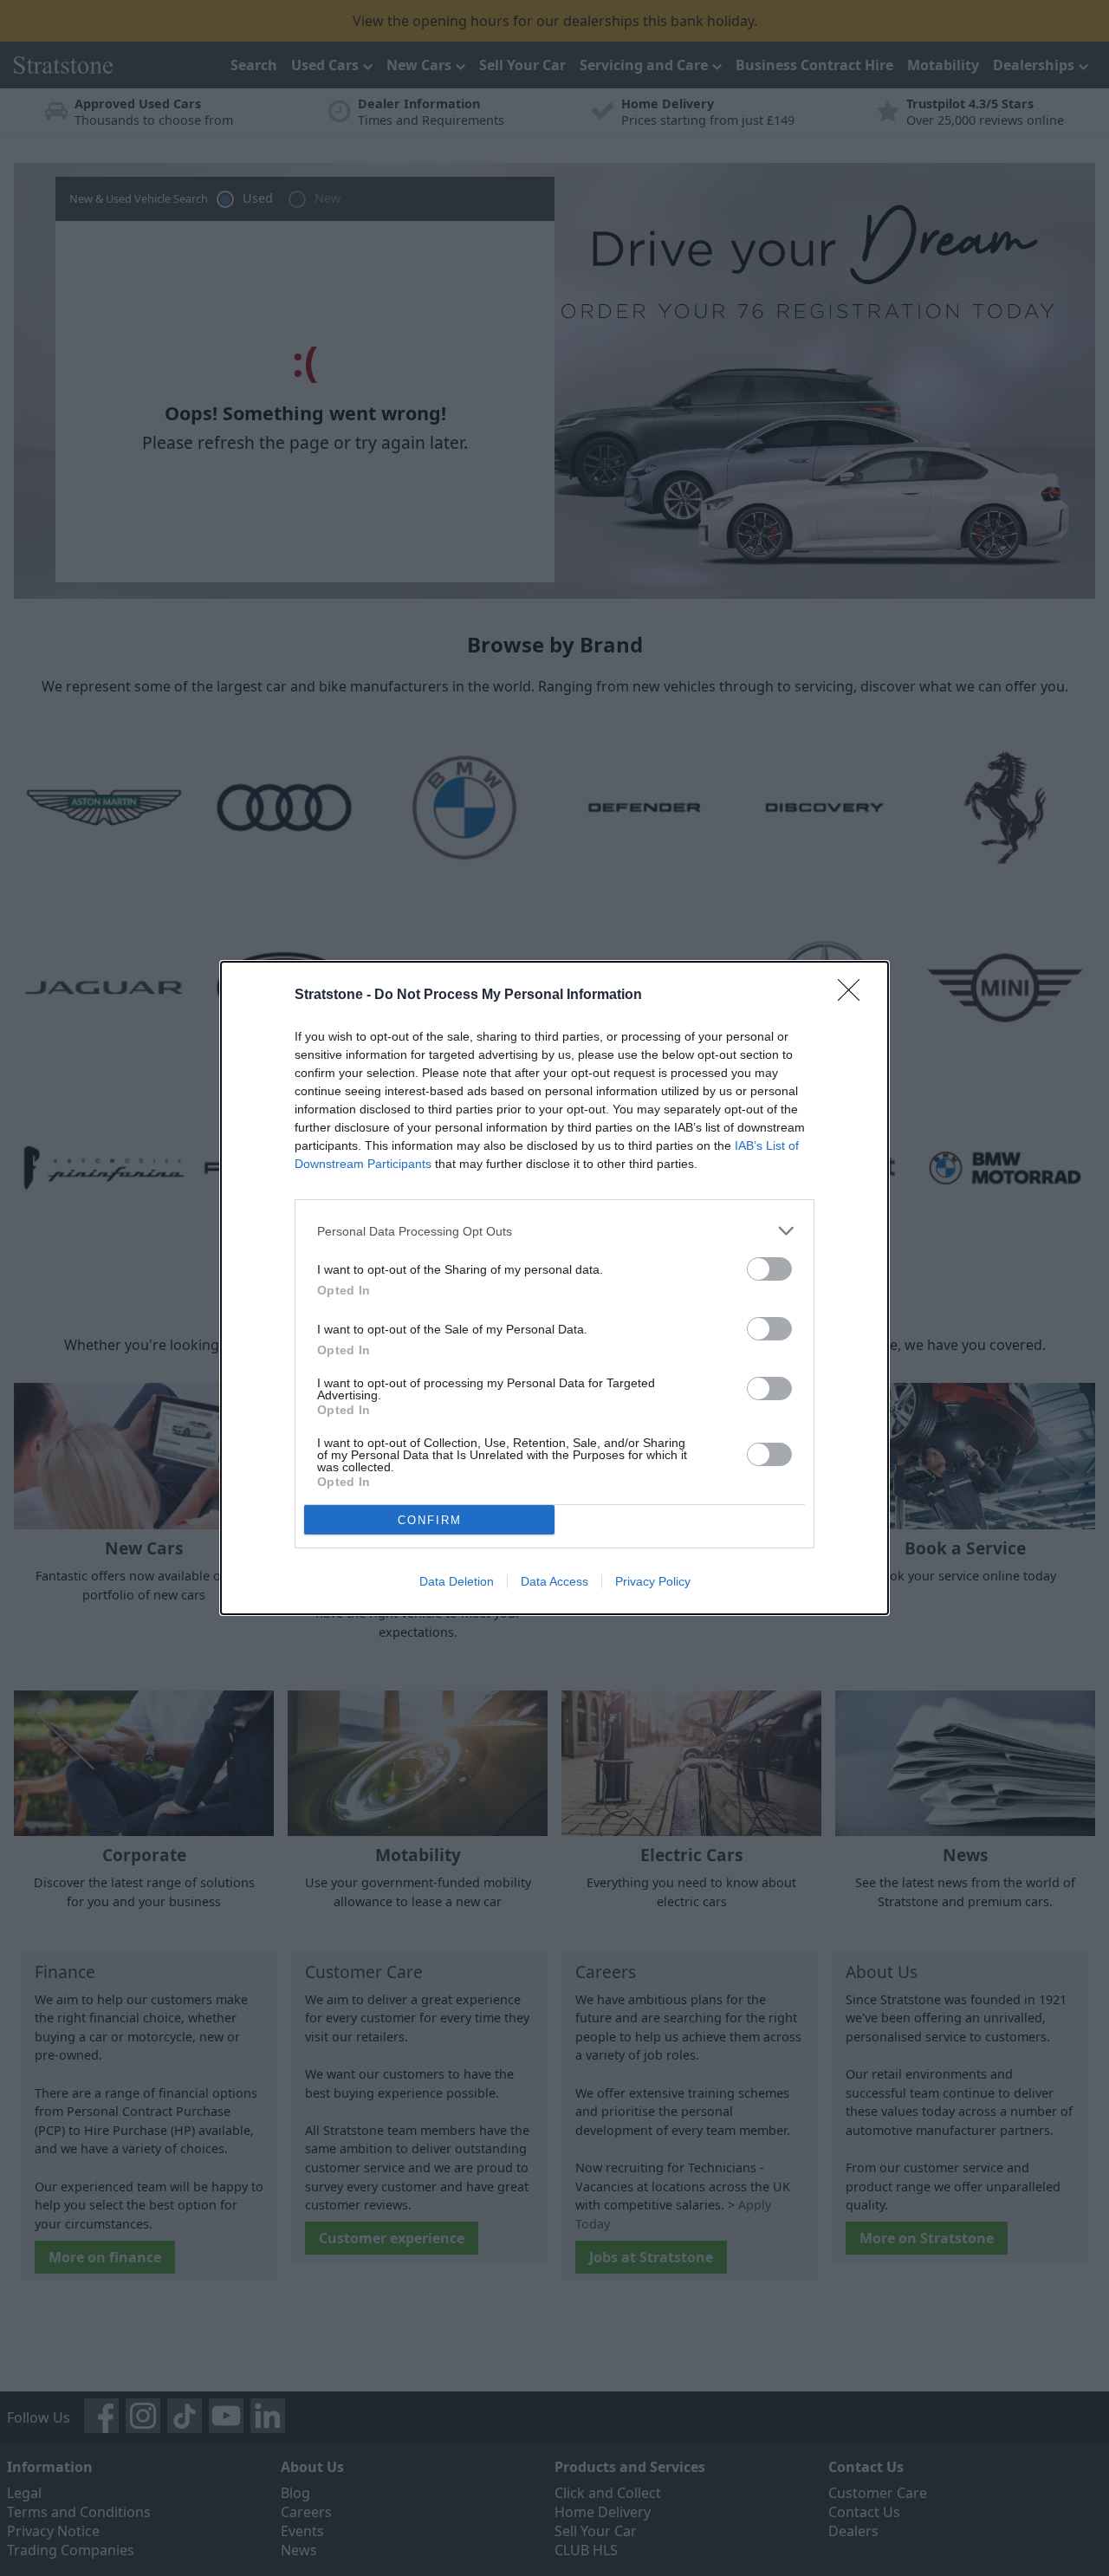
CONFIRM (430, 1520)
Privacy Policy (653, 1581)
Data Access (554, 1581)
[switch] (769, 1269)
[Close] (854, 996)
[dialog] (554, 1288)
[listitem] (554, 1231)
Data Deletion (457, 1581)
